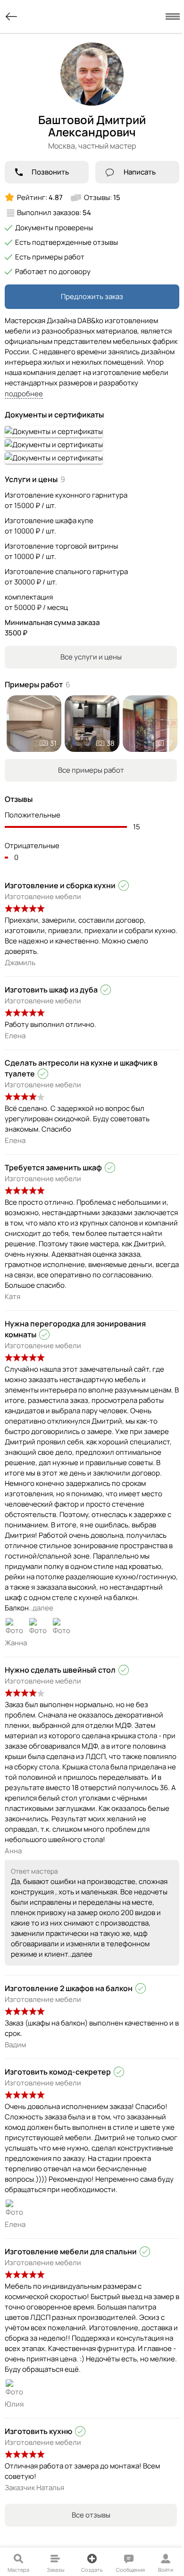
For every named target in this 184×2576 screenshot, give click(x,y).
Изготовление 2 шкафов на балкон (69, 1988)
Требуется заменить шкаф (53, 1167)
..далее (41, 1608)
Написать (140, 172)
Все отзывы (91, 2515)
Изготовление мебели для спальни (71, 2251)
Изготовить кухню (38, 2431)
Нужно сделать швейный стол (60, 1670)
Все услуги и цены (91, 657)
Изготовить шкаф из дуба (51, 990)
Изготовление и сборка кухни (60, 885)
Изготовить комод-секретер (58, 2072)
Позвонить (50, 172)
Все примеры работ (91, 770)
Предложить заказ (92, 296)
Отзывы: (102, 197)
